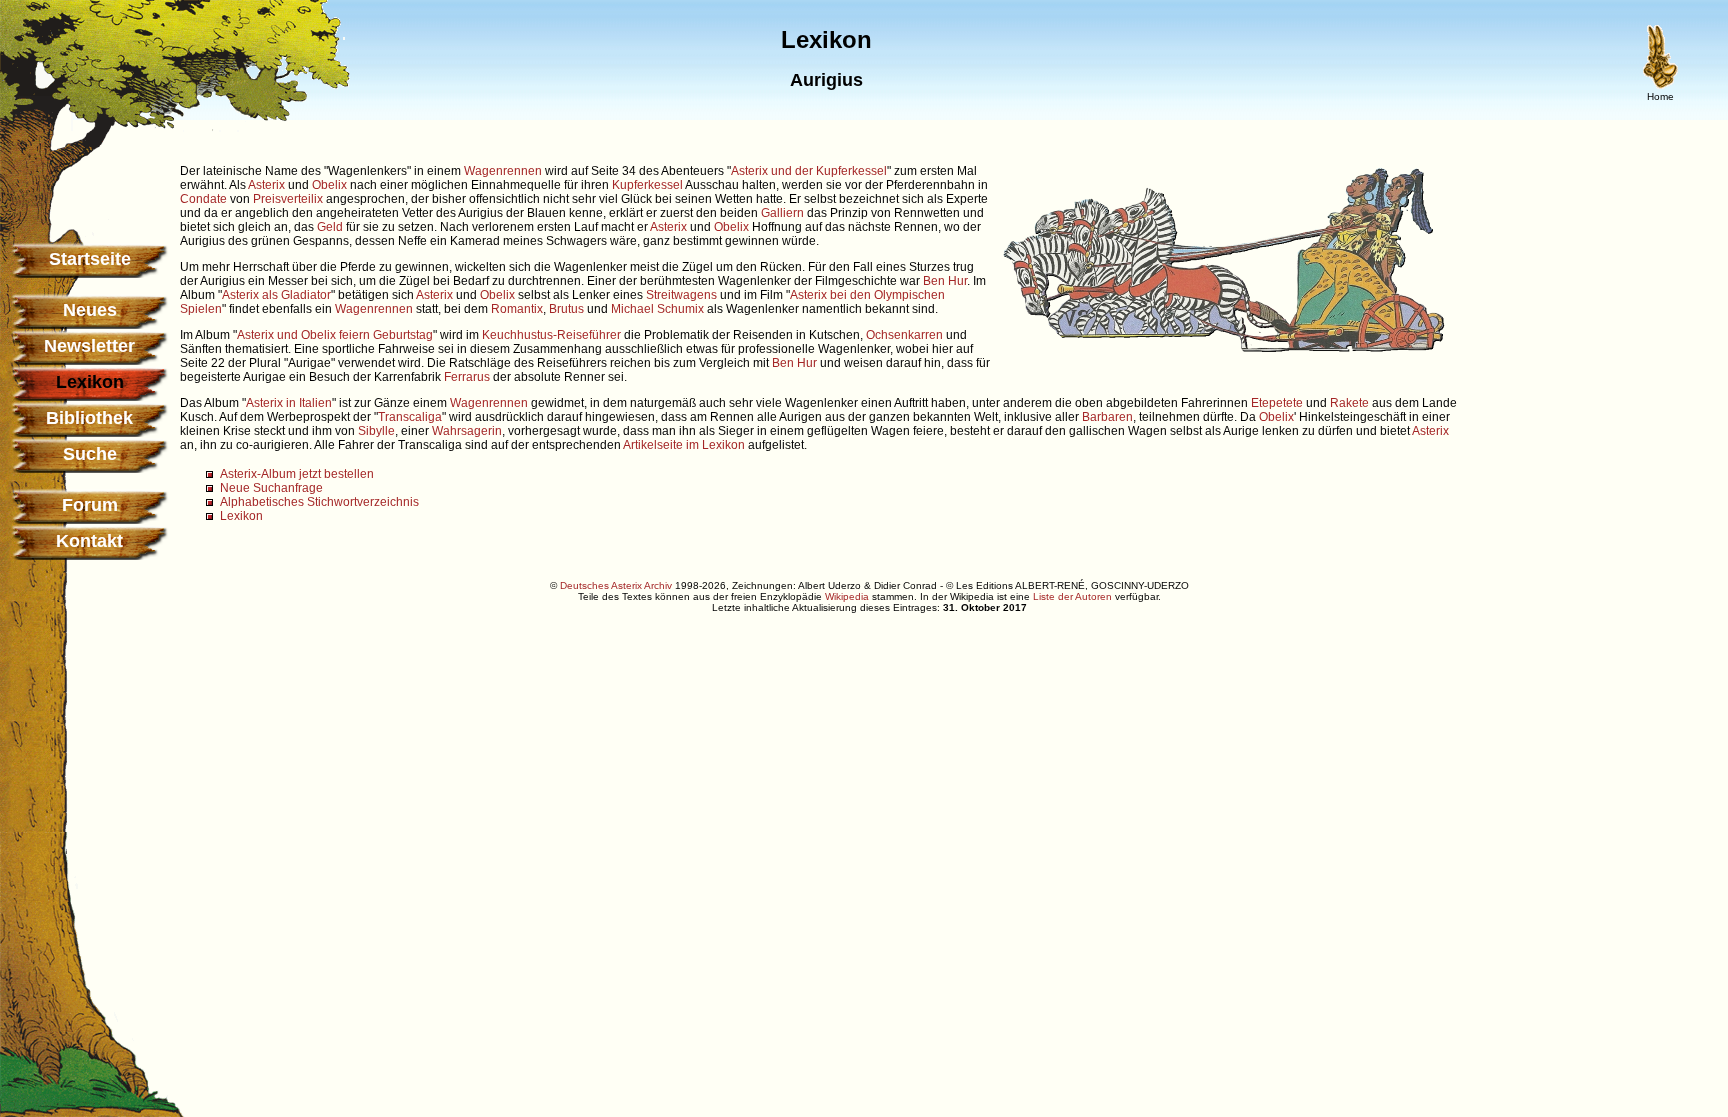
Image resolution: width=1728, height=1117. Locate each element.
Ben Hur (945, 281)
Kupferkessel (647, 185)
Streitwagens (681, 295)
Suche (90, 454)
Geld (330, 227)
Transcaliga (410, 417)
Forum (90, 505)
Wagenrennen (503, 171)
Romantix (517, 309)
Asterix (266, 185)
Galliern (782, 213)
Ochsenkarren (904, 335)
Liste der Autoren (1072, 596)
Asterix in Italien (289, 403)
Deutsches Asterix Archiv (616, 585)
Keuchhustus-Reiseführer (551, 335)
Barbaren (1107, 417)
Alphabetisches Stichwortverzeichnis (319, 502)
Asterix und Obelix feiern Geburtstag (335, 335)
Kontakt (89, 541)
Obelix (329, 185)
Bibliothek (89, 418)
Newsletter (89, 346)
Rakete (1349, 403)
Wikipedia (847, 596)
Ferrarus (467, 377)
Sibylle (376, 431)
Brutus (566, 309)
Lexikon (241, 516)
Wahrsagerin (467, 431)
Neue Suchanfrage (271, 488)
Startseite (90, 259)
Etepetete (1277, 403)
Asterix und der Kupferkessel (809, 171)
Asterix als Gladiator (276, 295)
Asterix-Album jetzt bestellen (297, 474)
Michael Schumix (657, 309)
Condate (203, 199)
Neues (90, 310)
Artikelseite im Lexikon (684, 445)
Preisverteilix (288, 199)
